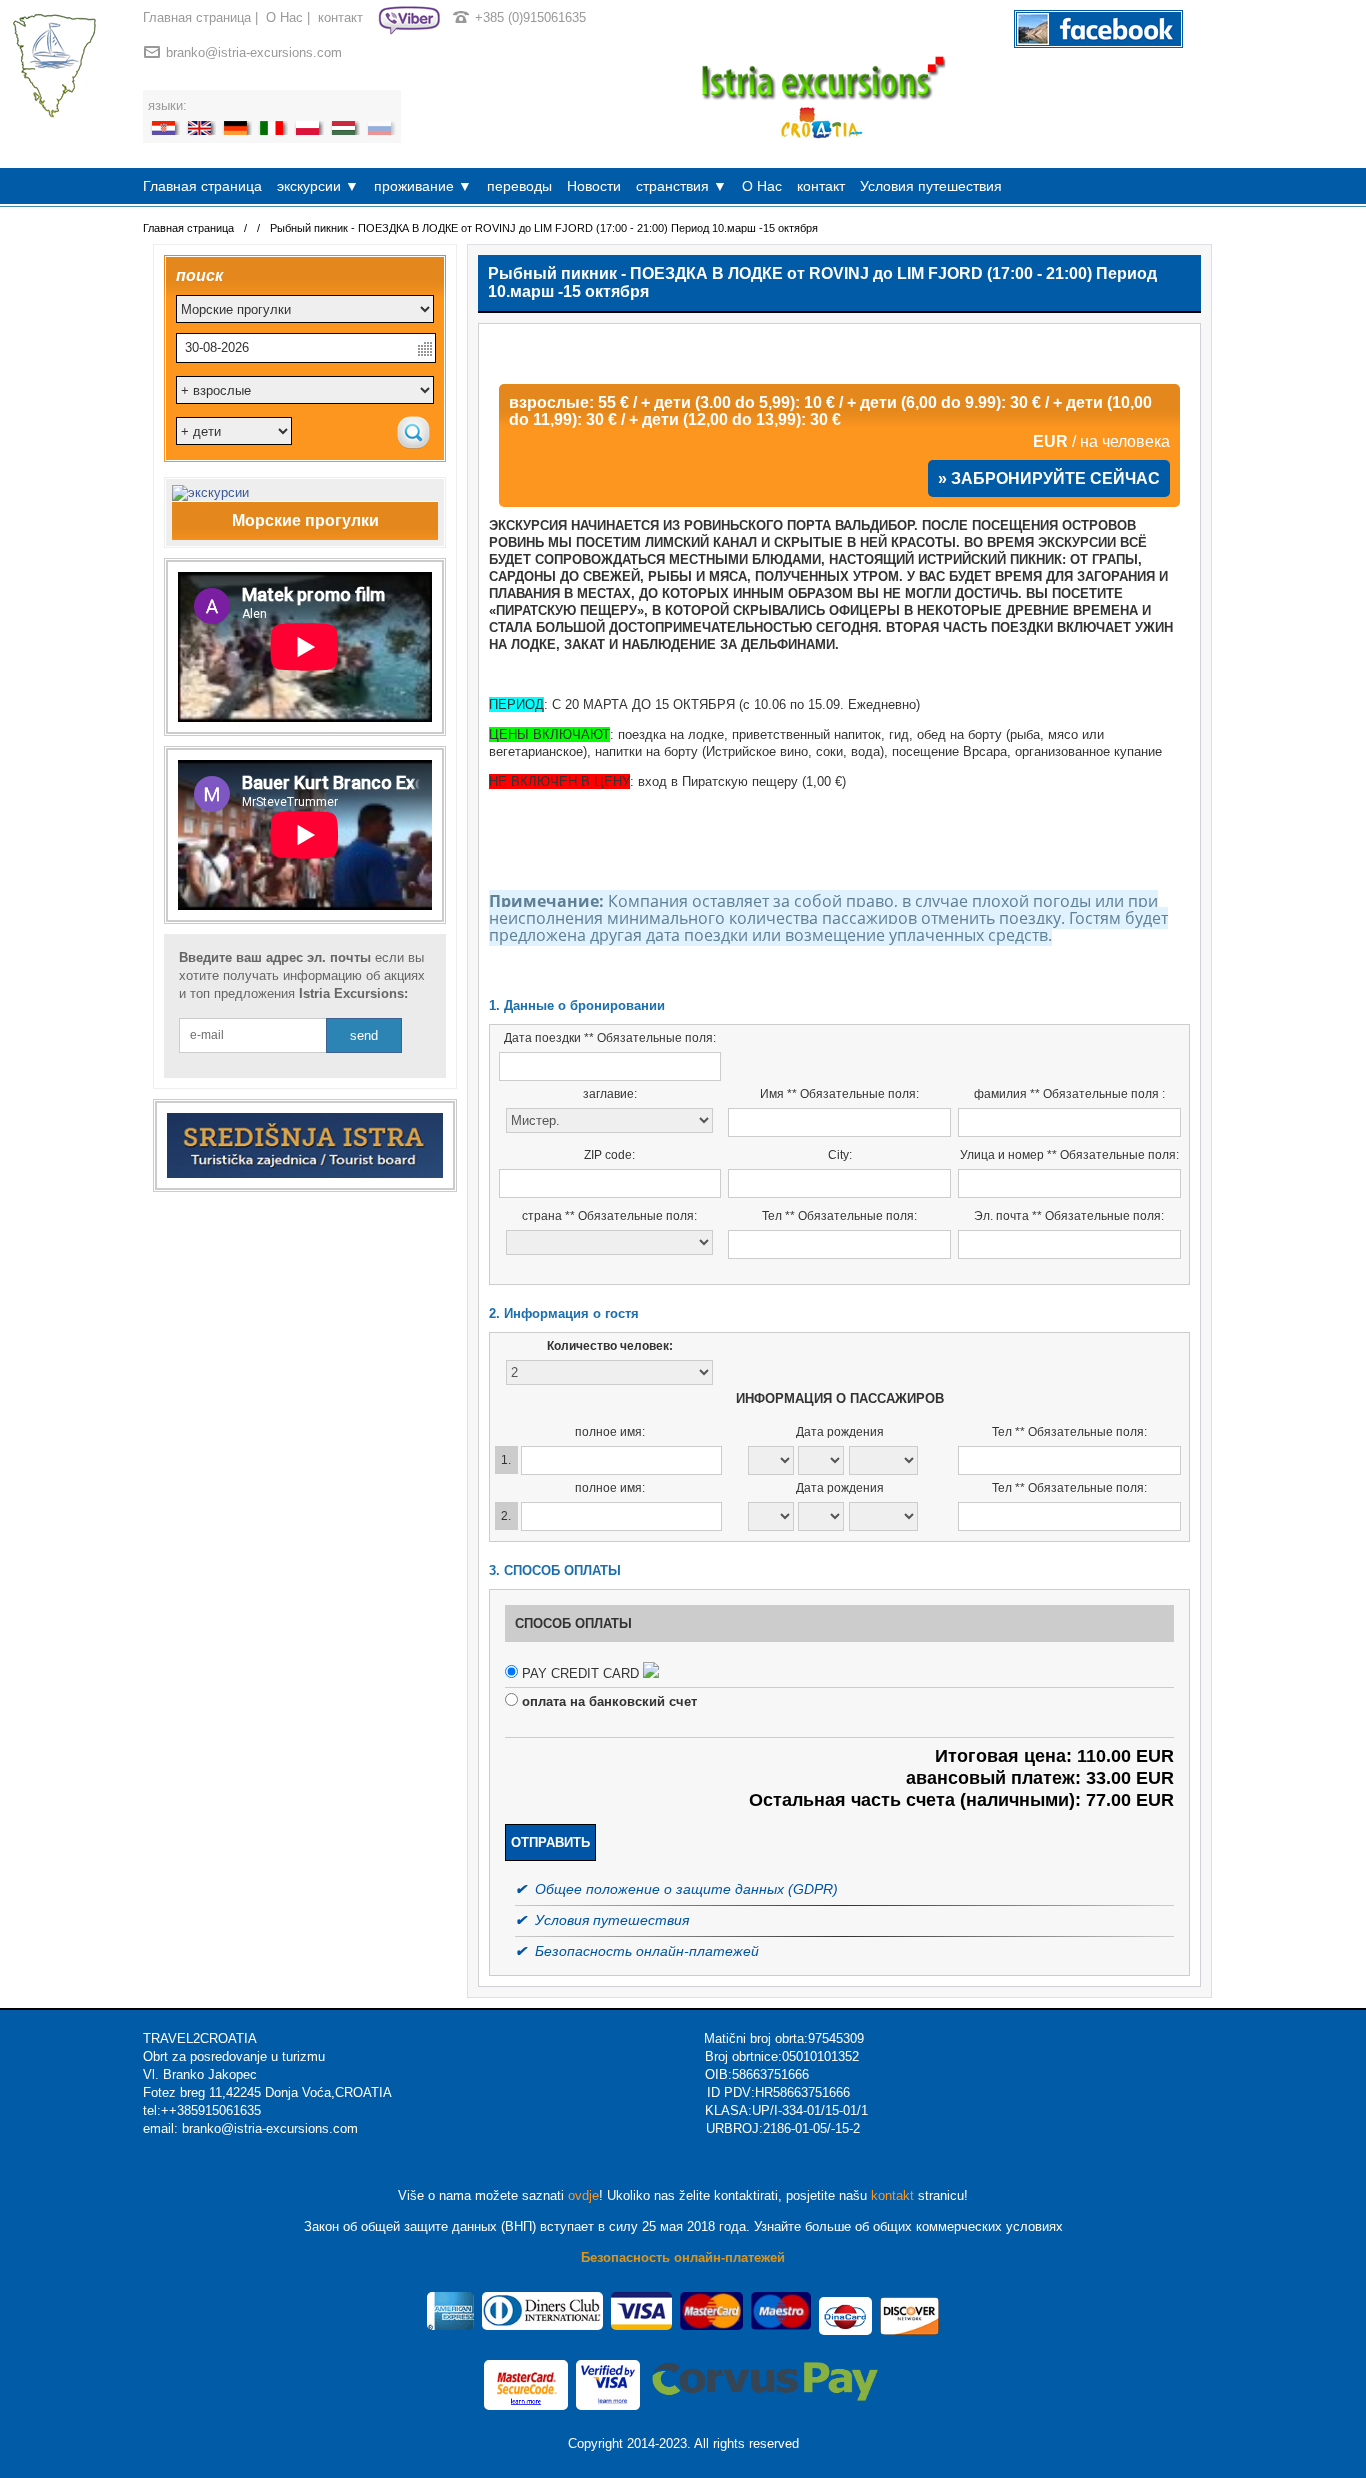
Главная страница (197, 17)
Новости (594, 186)
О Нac (284, 17)
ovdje (583, 2195)
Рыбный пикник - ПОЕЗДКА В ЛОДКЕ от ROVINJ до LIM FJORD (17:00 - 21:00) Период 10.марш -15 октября (544, 228)
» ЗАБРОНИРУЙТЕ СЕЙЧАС (1049, 478)
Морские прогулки (305, 520)
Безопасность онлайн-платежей (683, 2257)
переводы (519, 186)
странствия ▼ (681, 186)
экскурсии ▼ (318, 186)
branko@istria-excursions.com (254, 52)
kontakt (892, 2195)
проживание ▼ (423, 186)
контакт (340, 17)
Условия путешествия (931, 186)
